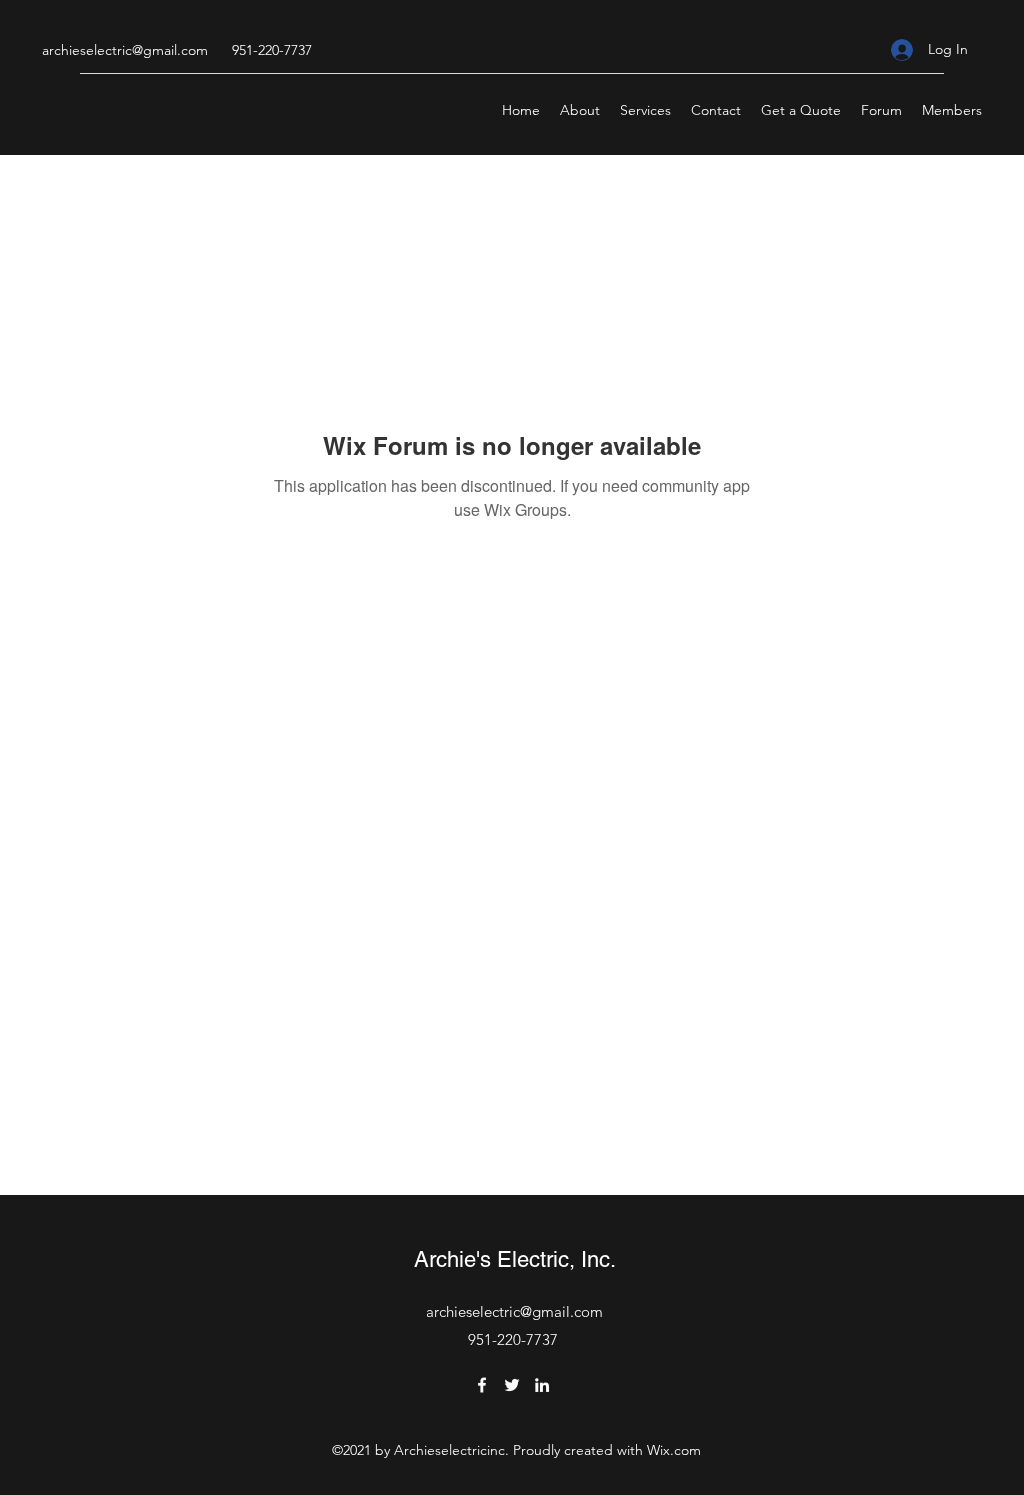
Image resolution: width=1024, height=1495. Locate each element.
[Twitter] (512, 1385)
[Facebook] (482, 1385)
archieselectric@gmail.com (125, 50)
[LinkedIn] (542, 1385)
